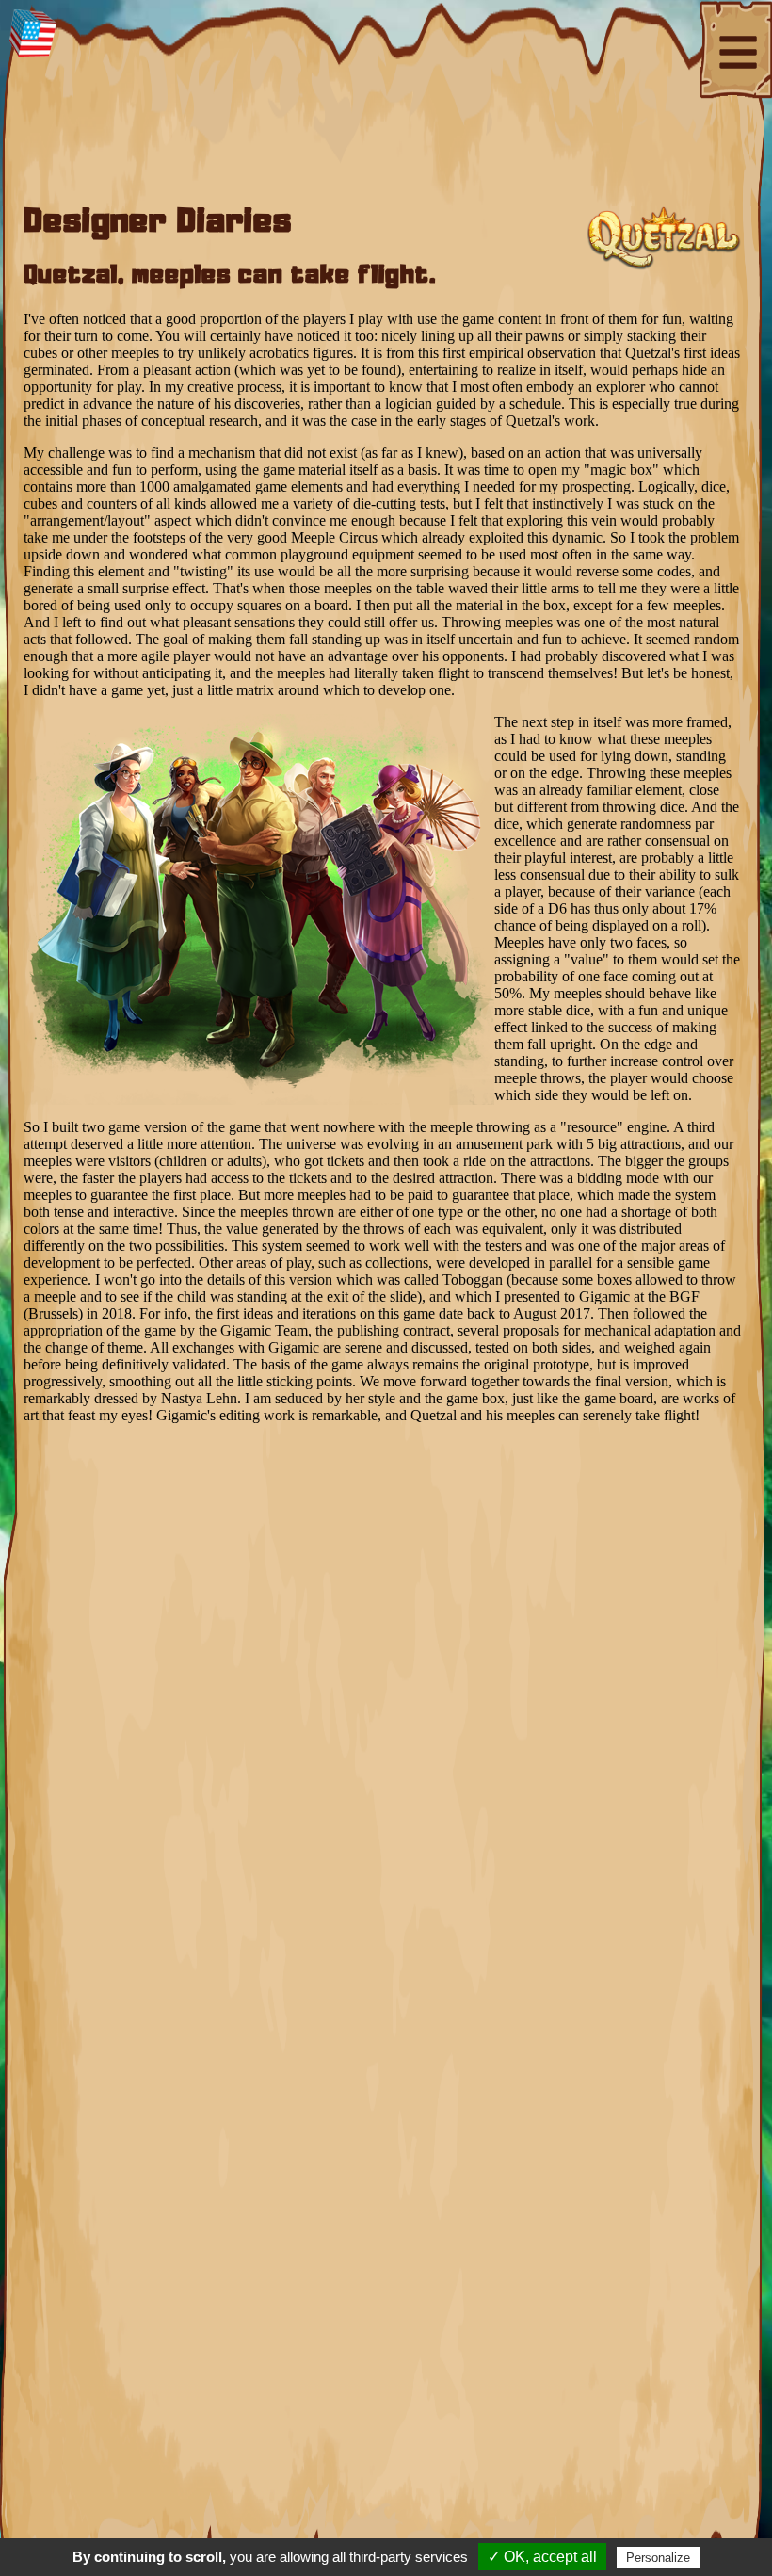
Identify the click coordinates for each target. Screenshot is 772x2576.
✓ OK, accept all (542, 2557)
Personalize (658, 2558)
